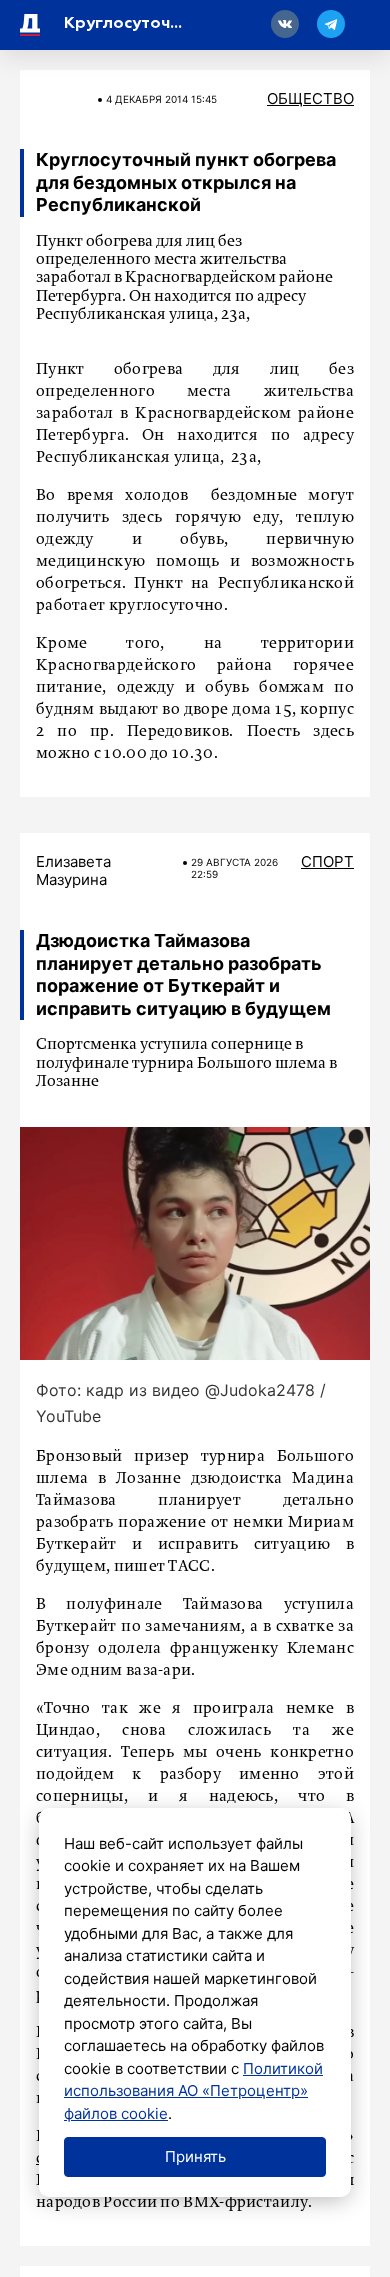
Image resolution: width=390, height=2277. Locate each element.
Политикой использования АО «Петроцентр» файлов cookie (193, 2091)
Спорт (327, 861)
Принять (195, 2156)
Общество (310, 98)
